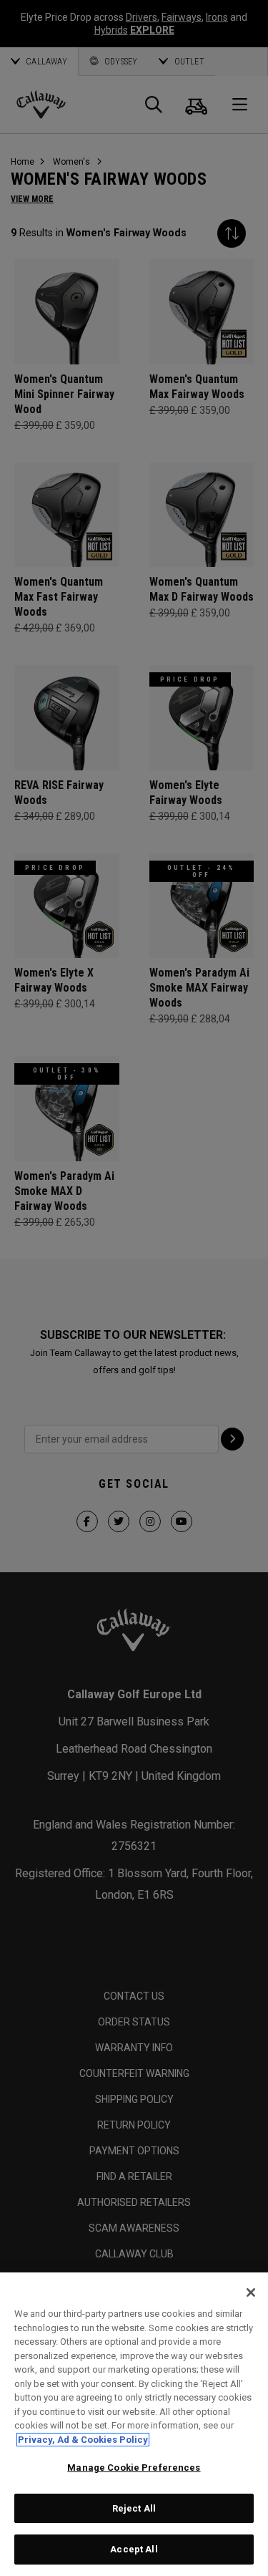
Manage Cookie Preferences (134, 2468)
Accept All (134, 2549)
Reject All (134, 2508)
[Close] (251, 2292)
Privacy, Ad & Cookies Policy (83, 2440)
